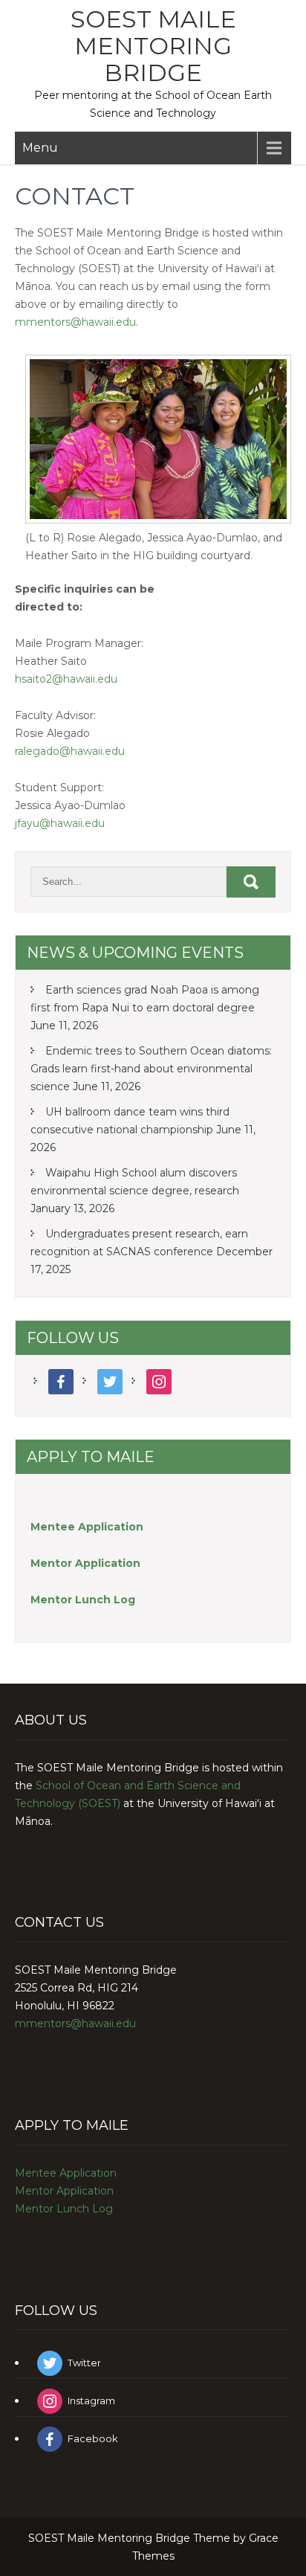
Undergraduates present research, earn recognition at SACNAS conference (139, 1243)
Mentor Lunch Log (64, 2209)
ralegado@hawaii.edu (70, 751)
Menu (40, 148)
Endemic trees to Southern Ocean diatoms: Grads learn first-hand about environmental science (151, 1069)
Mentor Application (64, 2191)
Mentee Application (87, 1527)
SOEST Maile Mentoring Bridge (153, 46)
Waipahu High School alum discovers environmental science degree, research (135, 1182)
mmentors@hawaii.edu (75, 322)
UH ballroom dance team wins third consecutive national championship (130, 1121)
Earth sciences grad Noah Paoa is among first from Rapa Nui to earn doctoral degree (145, 999)
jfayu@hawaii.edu (60, 823)
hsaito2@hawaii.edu (66, 679)
